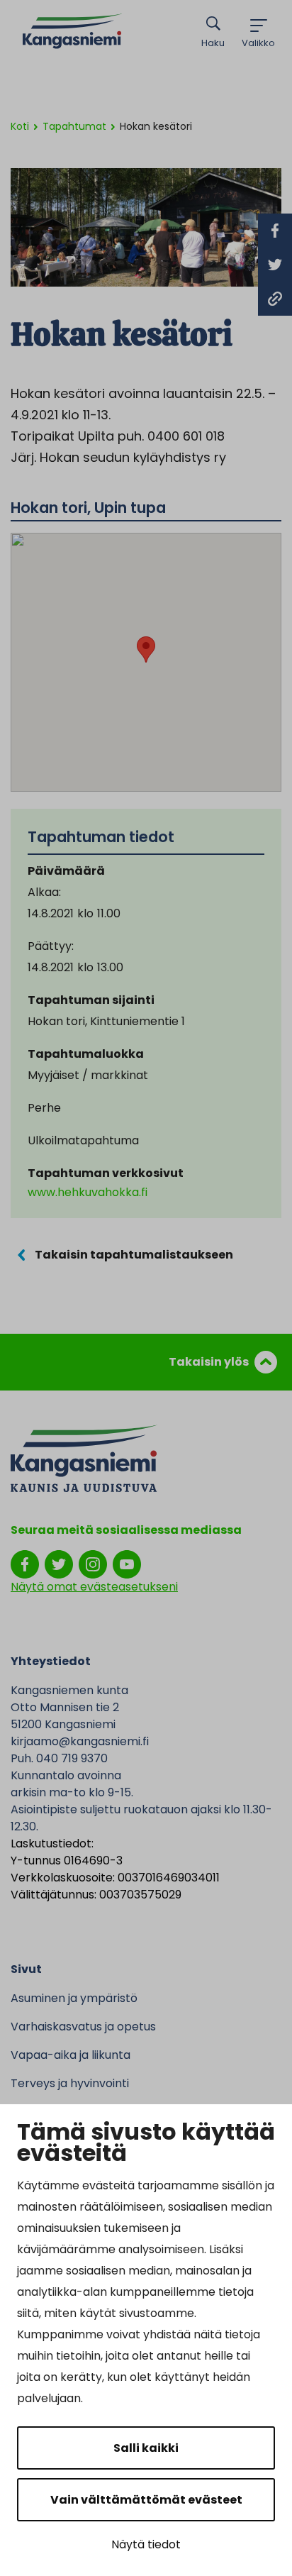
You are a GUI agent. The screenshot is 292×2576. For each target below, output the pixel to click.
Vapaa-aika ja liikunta (71, 2055)
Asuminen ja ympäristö (74, 1998)
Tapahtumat (74, 126)
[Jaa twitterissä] (275, 265)
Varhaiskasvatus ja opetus (83, 2027)
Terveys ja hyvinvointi (70, 2083)
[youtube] (127, 1564)
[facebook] (25, 1564)
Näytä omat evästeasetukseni (94, 1587)
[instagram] (93, 1564)
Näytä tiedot (146, 2544)
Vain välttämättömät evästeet (146, 2500)
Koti (20, 126)
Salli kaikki (146, 2448)
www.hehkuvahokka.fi (88, 1192)
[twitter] (59, 1564)
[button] (146, 649)
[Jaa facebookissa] (275, 231)
